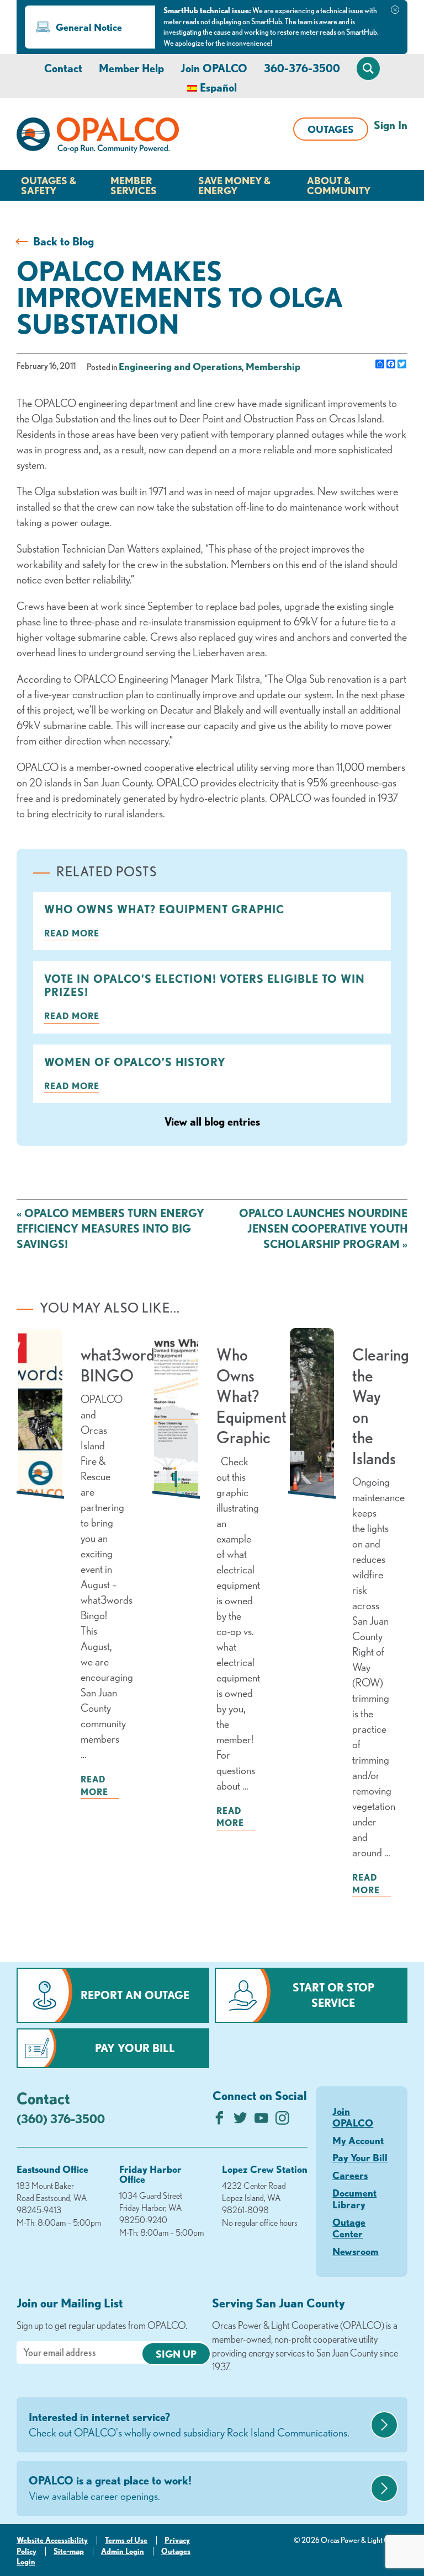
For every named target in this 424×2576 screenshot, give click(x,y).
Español (218, 87)
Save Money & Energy (234, 185)
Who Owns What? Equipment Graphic (164, 909)
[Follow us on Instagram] (282, 2121)
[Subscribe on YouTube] (261, 2121)
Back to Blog (63, 241)
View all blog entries (212, 1121)
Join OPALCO (214, 68)
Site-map (69, 2551)
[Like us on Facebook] (219, 2121)
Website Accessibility (52, 2540)
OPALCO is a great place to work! (110, 2488)
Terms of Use (126, 2540)
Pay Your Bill (135, 2048)
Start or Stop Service (333, 1995)
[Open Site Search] (368, 68)
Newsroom (356, 2251)
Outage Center (349, 2228)
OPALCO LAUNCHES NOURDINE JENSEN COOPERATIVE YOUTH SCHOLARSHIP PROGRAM (323, 1228)
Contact (63, 68)
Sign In (391, 125)
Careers (350, 2175)
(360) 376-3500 (61, 2119)
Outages (331, 129)
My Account (358, 2140)
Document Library (354, 2199)
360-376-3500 (302, 68)
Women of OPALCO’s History (135, 1062)
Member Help (131, 68)
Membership (273, 366)
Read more (72, 933)
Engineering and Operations (180, 366)
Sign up (176, 2354)
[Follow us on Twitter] (240, 2121)
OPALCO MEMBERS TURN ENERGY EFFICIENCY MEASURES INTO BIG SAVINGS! (110, 1228)
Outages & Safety (49, 185)
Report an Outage (135, 1995)
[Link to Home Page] (98, 137)
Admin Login (123, 2551)
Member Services (134, 185)
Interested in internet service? (189, 2425)
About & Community (339, 185)
